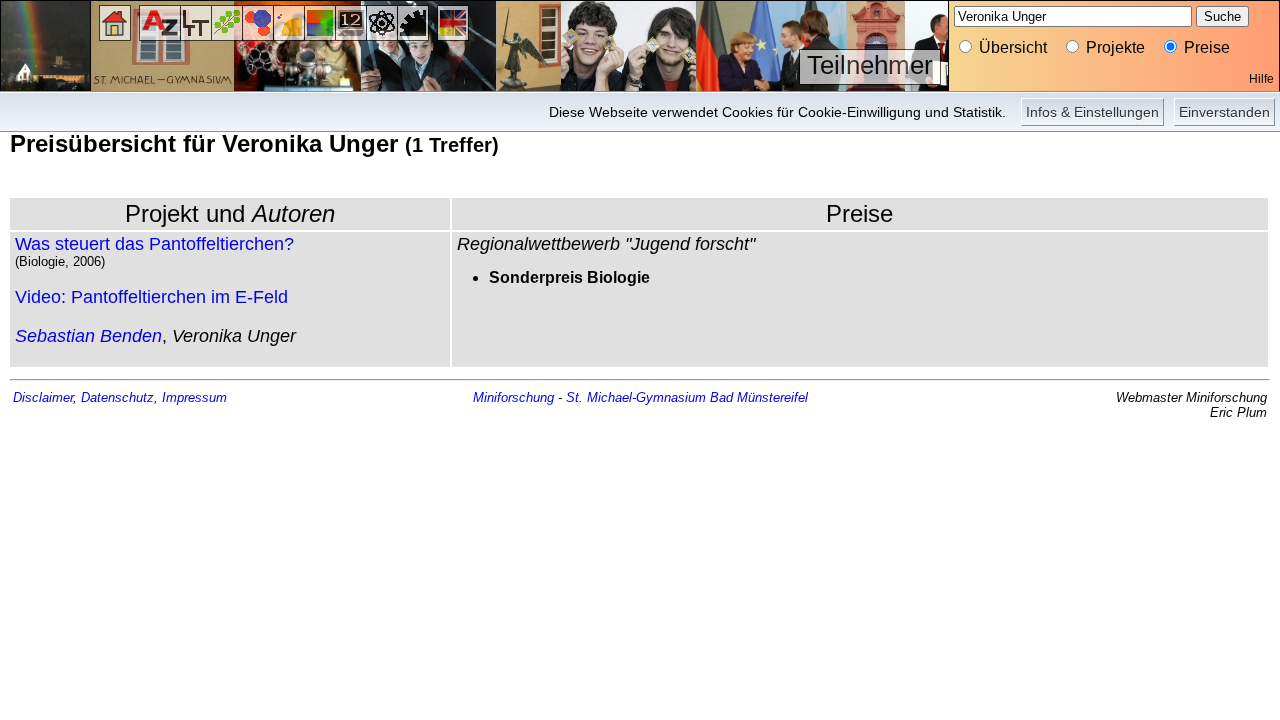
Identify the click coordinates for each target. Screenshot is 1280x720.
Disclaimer (43, 397)
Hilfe (1261, 79)
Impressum (194, 397)
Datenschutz (117, 397)
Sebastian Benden (88, 336)
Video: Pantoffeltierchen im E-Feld (151, 297)
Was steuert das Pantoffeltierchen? (154, 244)
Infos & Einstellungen (1092, 112)
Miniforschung (513, 397)
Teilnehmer (870, 65)
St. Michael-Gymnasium (636, 397)
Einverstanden (1224, 112)
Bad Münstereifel (759, 397)
